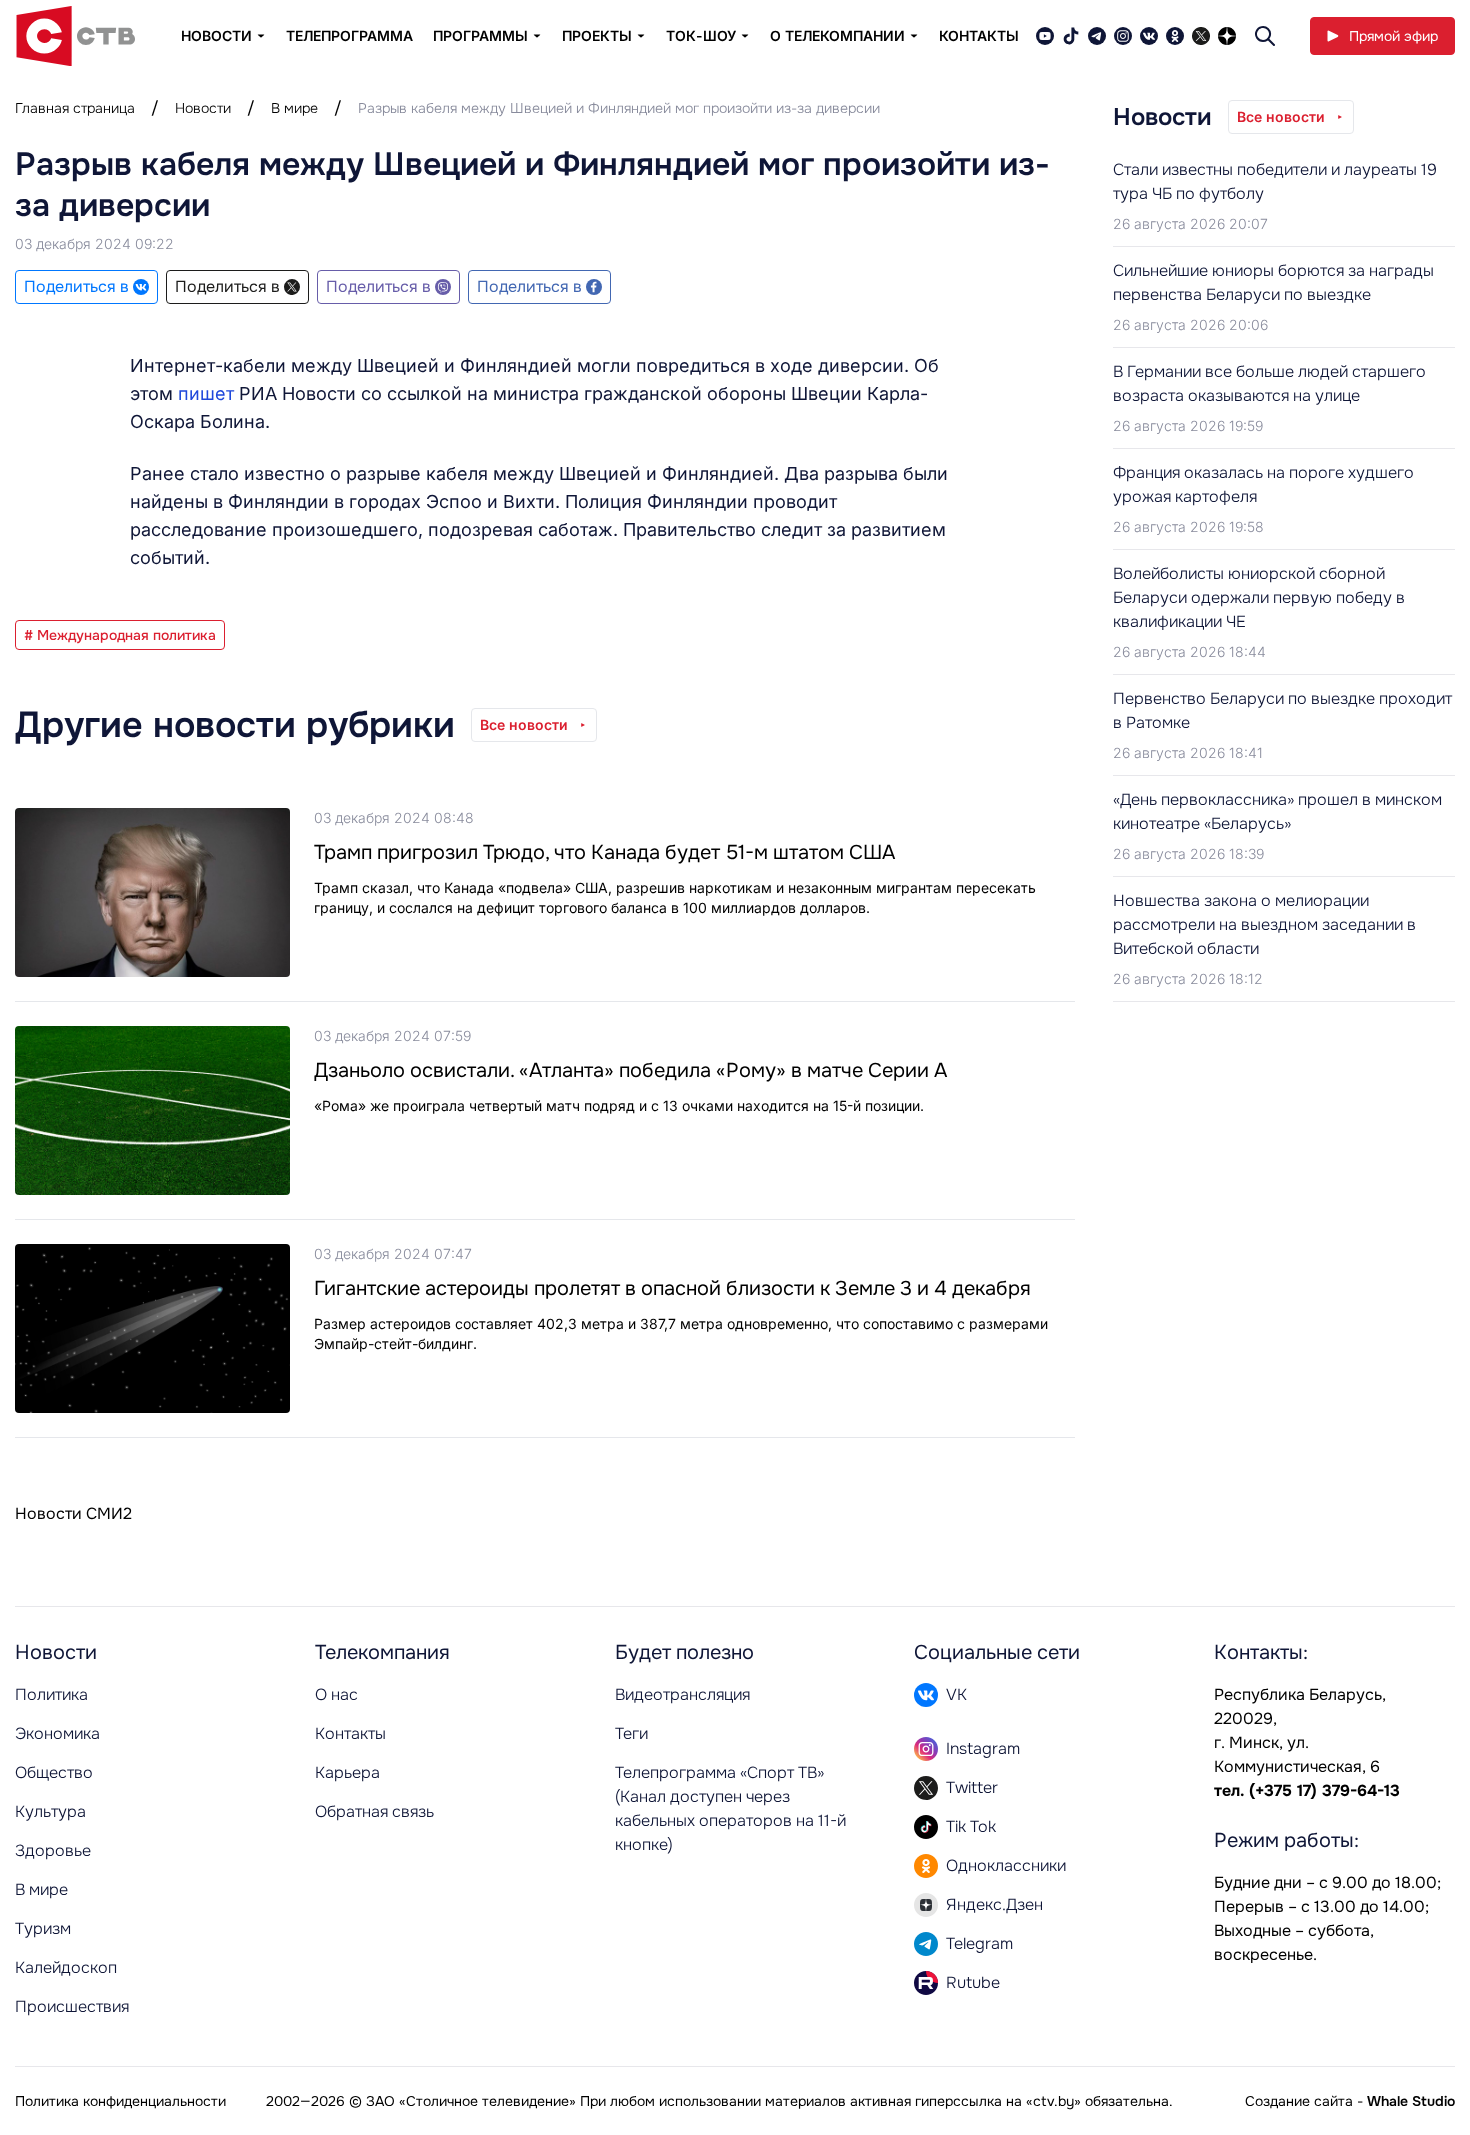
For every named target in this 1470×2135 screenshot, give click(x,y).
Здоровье (53, 1850)
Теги (631, 1733)
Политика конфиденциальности (120, 2101)
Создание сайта (1299, 2101)
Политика (51, 1694)
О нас (336, 1694)
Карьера (347, 1772)
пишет (208, 393)
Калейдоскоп (66, 1967)
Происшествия (72, 2006)
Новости (203, 108)
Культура (50, 1811)
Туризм (43, 1928)
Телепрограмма (349, 35)
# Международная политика (120, 635)
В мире (294, 108)
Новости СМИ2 (73, 1513)
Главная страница (75, 108)
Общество (54, 1772)
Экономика (57, 1733)
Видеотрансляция (682, 1694)
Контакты (979, 35)
